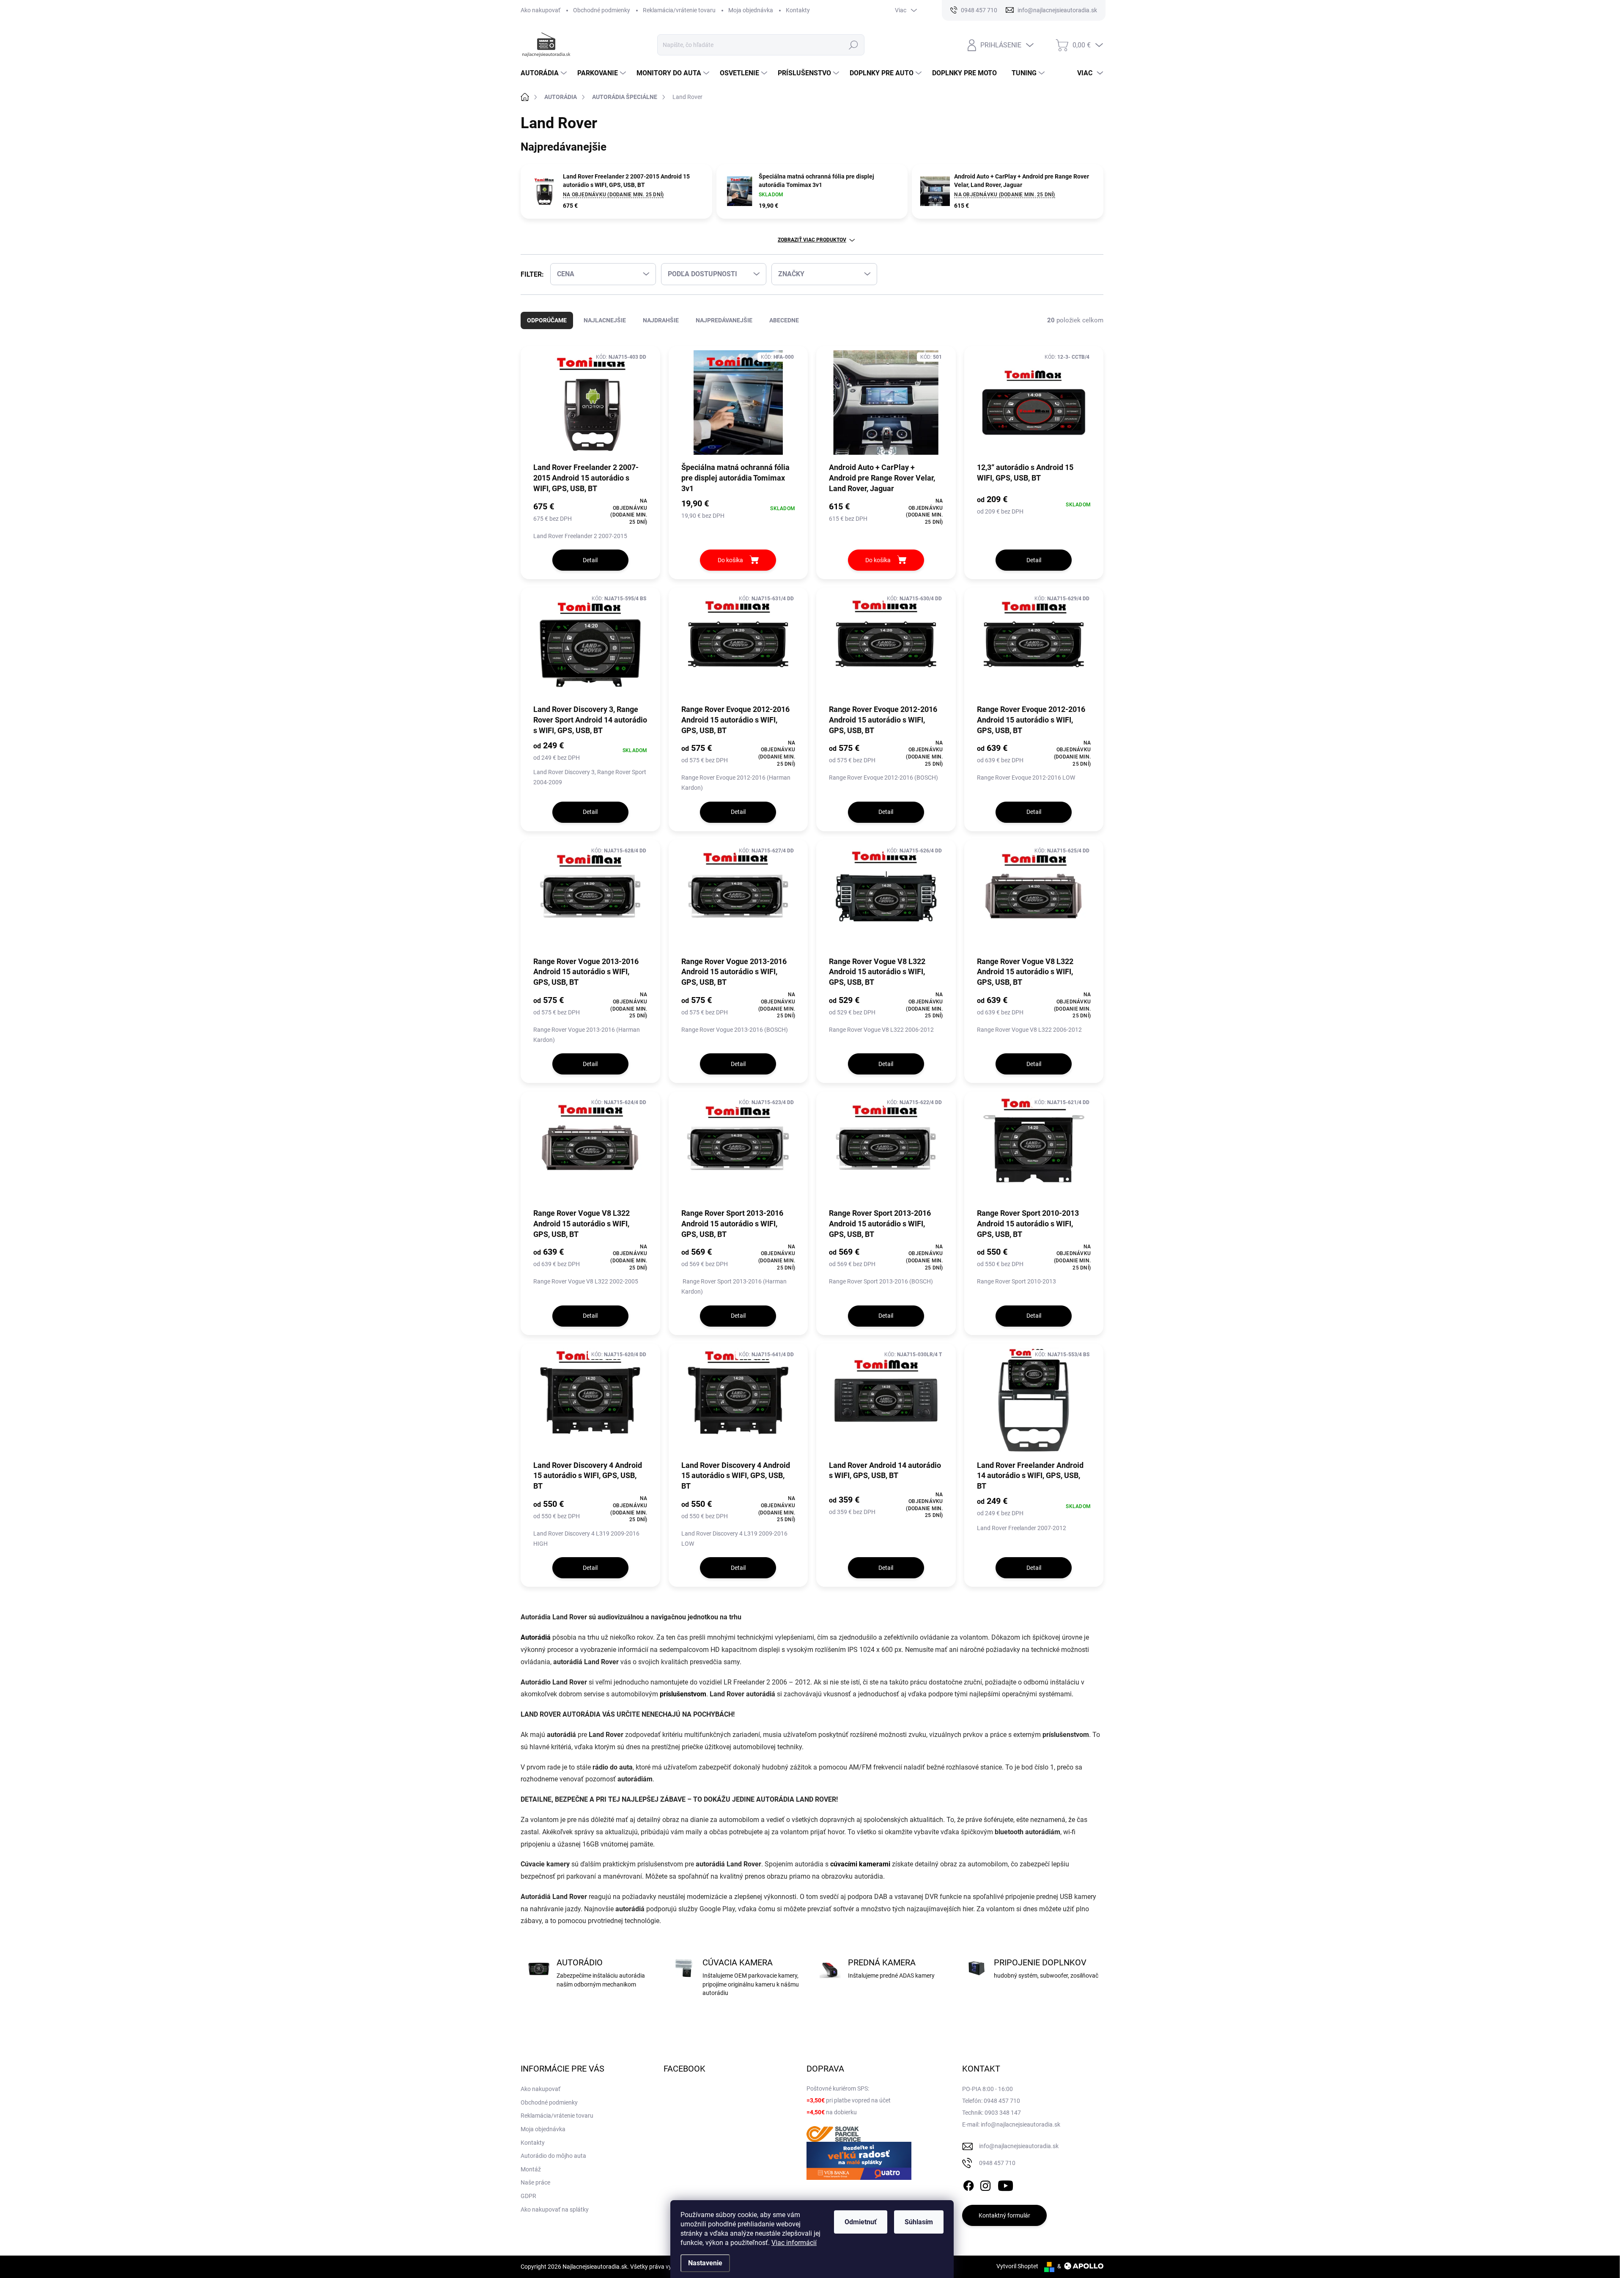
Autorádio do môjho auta (553, 2156)
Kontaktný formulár (1004, 2215)
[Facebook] (968, 2184)
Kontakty (798, 10)
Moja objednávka (751, 10)
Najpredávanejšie (724, 320)
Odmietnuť (861, 2222)
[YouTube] (1005, 2184)
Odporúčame (547, 320)
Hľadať (854, 45)
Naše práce (535, 2182)
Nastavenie (705, 2263)
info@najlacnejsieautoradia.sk (1019, 2146)
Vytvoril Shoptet (1017, 2266)
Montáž (531, 2169)
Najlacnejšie (605, 320)
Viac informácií (794, 2243)
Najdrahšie (661, 320)
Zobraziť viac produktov (812, 240)
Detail (590, 560)
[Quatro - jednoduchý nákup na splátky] (859, 2161)
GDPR (528, 2196)
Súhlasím (919, 2222)
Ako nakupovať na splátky (555, 2209)
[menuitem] (545, 73)
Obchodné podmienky (602, 10)
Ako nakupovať (540, 10)
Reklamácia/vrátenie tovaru (679, 10)
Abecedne (784, 320)
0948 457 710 (997, 2163)
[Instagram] (985, 2184)
